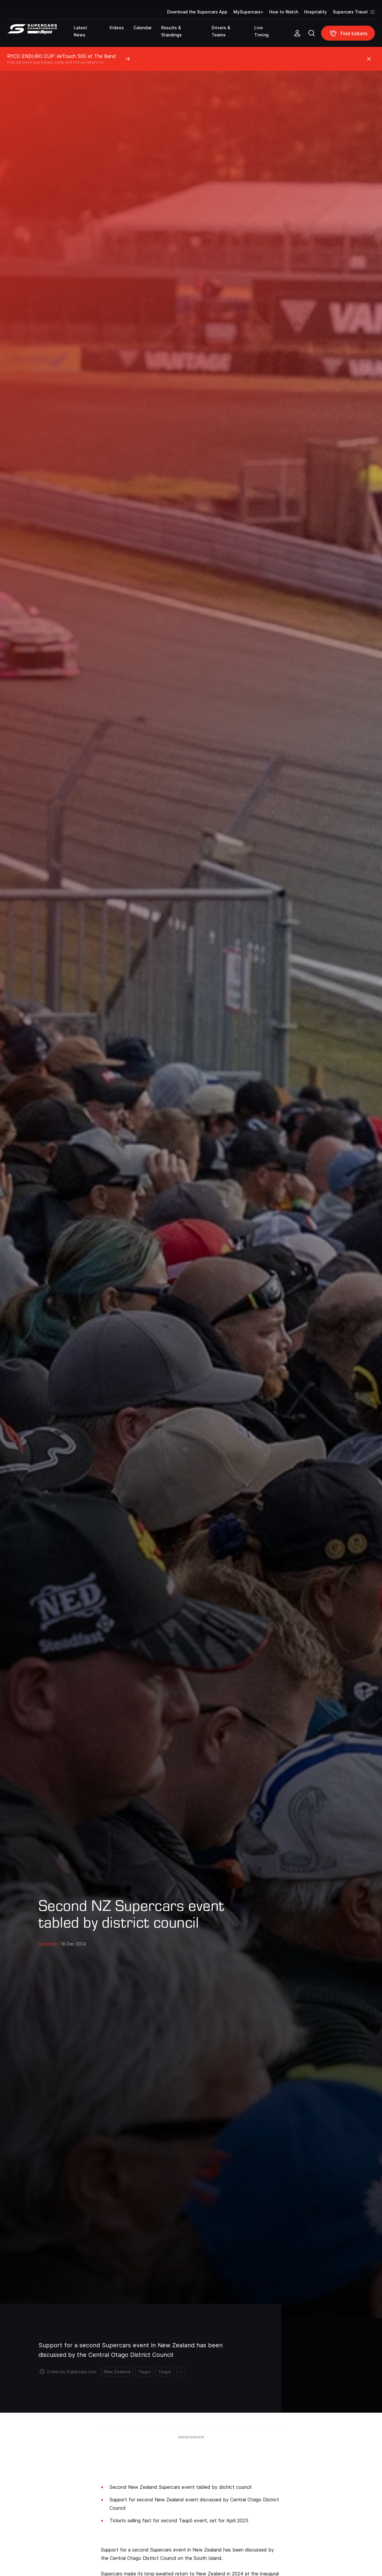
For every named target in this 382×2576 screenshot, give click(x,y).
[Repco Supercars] (40, 36)
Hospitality (315, 12)
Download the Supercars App (197, 12)
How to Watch (284, 12)
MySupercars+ (248, 12)
